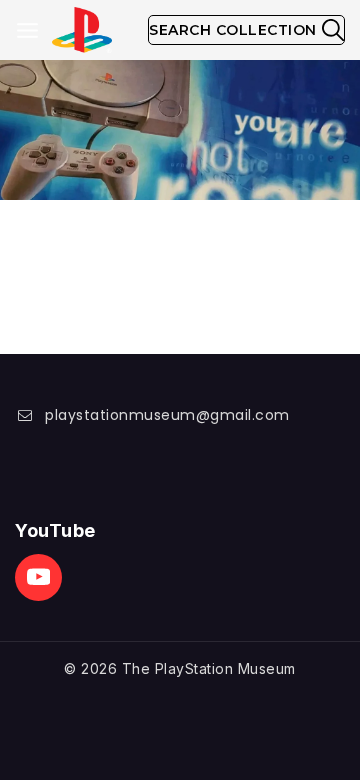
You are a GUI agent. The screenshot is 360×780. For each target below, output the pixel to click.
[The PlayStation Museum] (82, 30)
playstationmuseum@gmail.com (167, 415)
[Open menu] (27, 30)
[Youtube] (38, 577)
